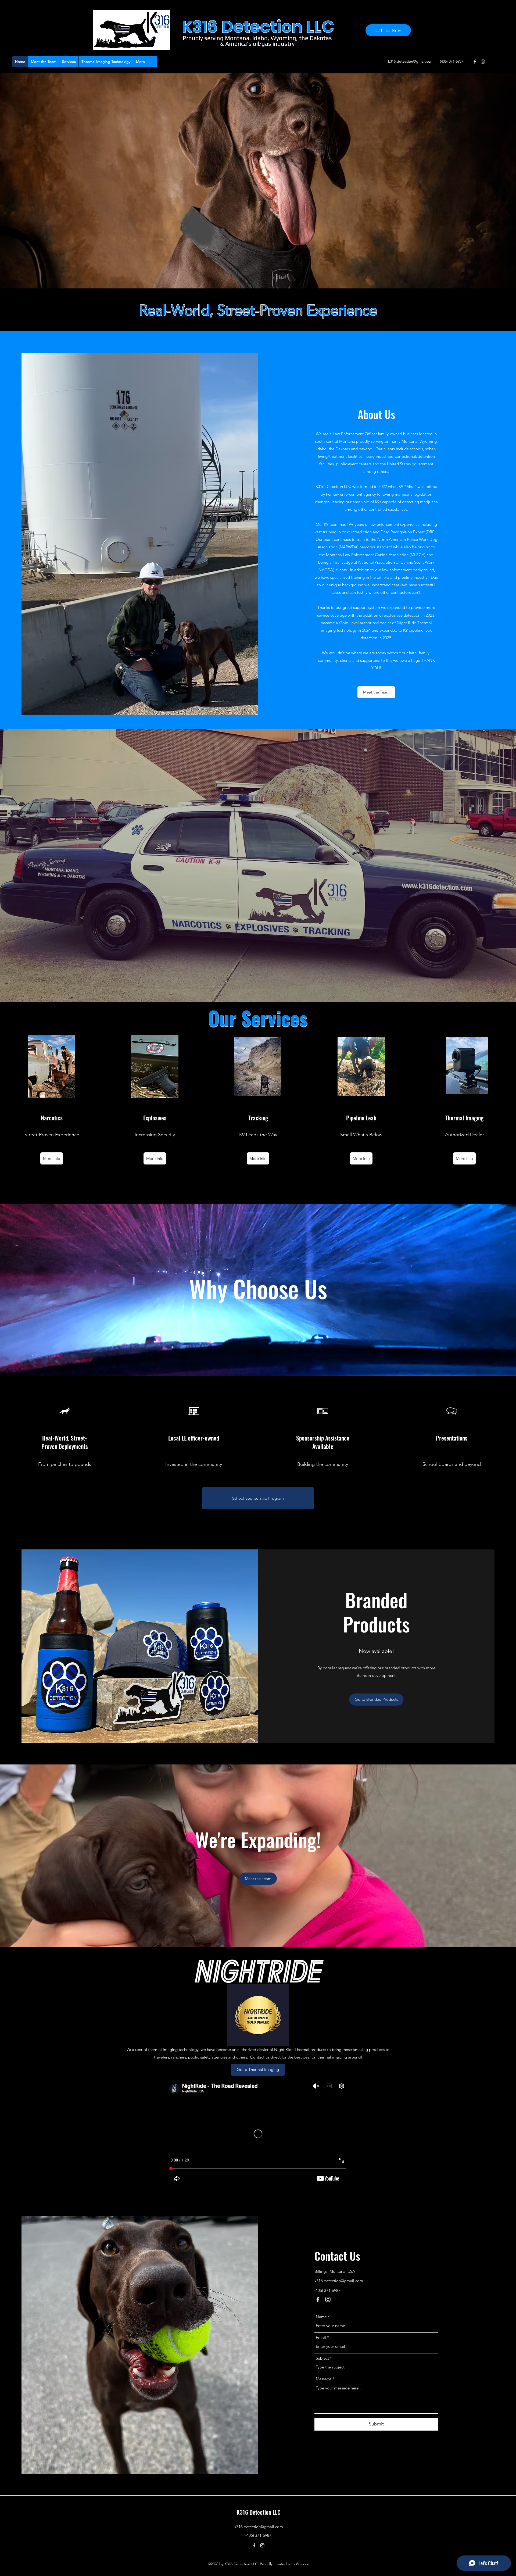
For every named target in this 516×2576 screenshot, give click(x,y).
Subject (322, 2358)
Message (324, 2379)
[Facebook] (475, 62)
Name (321, 2317)
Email (321, 2337)
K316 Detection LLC (259, 2512)
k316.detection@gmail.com (411, 61)
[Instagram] (483, 62)
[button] (69, 62)
